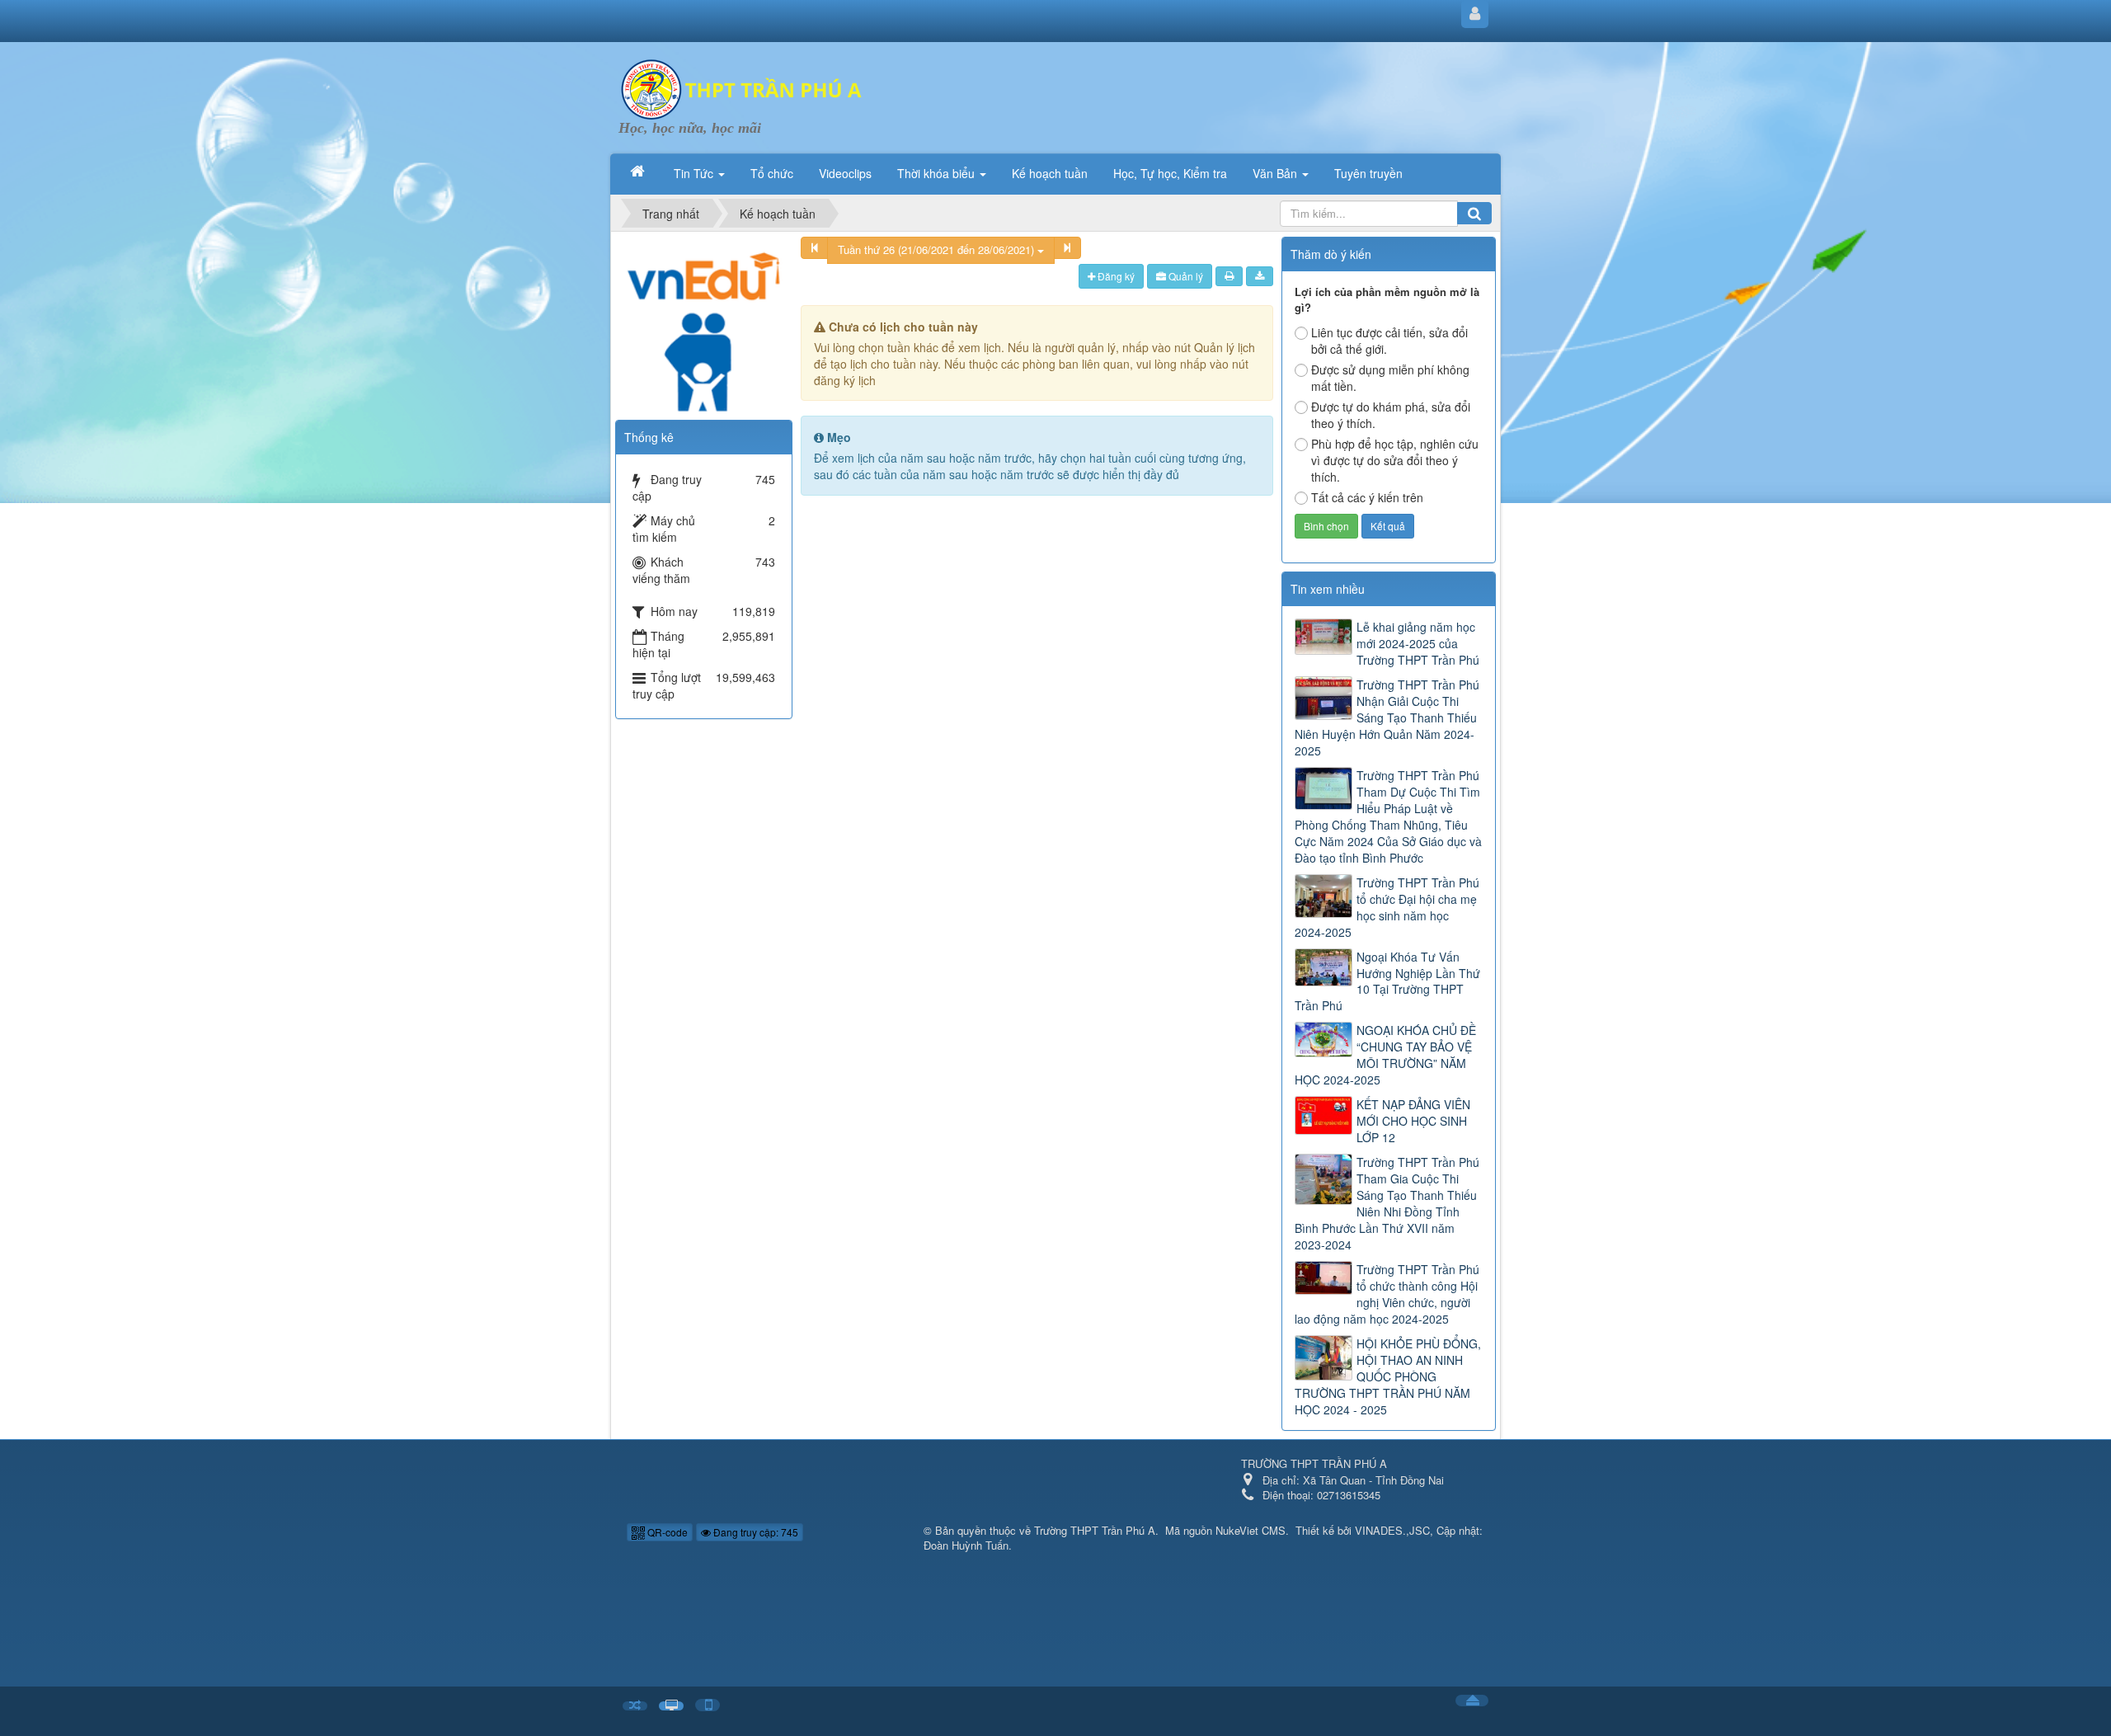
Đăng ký (1115, 276)
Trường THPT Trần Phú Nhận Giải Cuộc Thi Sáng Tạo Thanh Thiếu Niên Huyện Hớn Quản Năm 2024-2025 (1387, 717)
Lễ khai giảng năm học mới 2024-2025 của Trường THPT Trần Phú (1418, 643)
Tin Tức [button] (695, 173)
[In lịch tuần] (1229, 276)
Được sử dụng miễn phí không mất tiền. (1390, 378)
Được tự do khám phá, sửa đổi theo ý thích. (1391, 415)
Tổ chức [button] (772, 173)
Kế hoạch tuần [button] (1050, 173)
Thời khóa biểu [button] (938, 173)
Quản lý (1185, 276)
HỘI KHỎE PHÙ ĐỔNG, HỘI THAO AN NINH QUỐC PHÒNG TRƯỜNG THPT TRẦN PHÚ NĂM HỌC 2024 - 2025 (1388, 1376)
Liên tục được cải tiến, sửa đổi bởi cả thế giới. (1389, 341)
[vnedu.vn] (703, 322)
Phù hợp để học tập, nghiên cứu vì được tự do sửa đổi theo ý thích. (1395, 460)
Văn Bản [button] (1276, 173)
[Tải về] (1260, 276)
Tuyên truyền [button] (1368, 173)
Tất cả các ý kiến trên (1367, 497)
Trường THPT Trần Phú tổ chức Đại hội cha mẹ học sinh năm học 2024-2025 (1387, 907)
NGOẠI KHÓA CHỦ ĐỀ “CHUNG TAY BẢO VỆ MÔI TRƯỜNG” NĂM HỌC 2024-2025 (1385, 1055)
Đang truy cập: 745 (755, 1532)
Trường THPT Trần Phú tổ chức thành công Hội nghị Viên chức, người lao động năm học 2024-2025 (1387, 1294)
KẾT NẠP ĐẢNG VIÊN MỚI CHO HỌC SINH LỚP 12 (1413, 1121)
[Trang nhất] (639, 172)
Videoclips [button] (845, 173)
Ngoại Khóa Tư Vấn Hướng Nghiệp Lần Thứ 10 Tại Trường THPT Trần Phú (1387, 981)
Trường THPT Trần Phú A (1095, 1530)
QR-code (666, 1532)
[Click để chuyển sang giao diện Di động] (708, 1705)
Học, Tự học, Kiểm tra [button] (1170, 173)
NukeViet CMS (1251, 1530)
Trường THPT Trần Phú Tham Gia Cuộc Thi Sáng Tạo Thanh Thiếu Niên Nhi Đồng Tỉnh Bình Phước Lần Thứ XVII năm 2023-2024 (1387, 1203)
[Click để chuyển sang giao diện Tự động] (635, 1706)
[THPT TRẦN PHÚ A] (742, 87)
